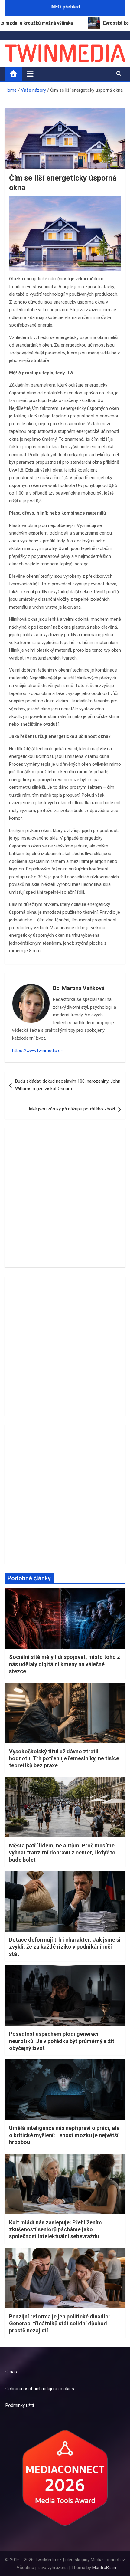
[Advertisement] (65, 1198)
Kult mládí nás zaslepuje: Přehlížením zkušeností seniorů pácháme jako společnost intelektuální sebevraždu (55, 2229)
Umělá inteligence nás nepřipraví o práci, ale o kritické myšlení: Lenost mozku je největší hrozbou (64, 2135)
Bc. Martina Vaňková (79, 988)
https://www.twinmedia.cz (37, 1051)
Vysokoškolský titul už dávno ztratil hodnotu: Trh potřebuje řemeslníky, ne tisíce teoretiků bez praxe (64, 1758)
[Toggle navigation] (30, 74)
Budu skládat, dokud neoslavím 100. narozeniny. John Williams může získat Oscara (68, 1085)
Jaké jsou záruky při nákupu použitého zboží (71, 1109)
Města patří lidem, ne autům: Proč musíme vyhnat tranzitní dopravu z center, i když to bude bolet (62, 1853)
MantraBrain (104, 2568)
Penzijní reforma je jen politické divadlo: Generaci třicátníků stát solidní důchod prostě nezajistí (60, 2324)
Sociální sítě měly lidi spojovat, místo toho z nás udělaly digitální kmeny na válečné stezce (65, 1664)
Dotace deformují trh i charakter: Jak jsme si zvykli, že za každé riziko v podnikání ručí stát (65, 1947)
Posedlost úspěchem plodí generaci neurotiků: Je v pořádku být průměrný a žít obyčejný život (62, 2041)
